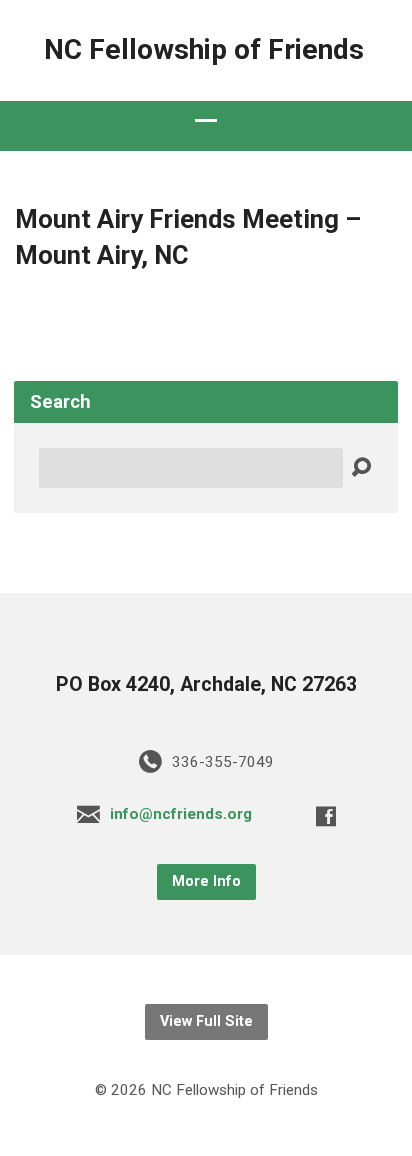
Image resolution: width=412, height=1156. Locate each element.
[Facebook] (326, 816)
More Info (206, 881)
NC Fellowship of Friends (204, 49)
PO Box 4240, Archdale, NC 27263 (206, 684)
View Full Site (206, 1021)
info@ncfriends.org (181, 814)
